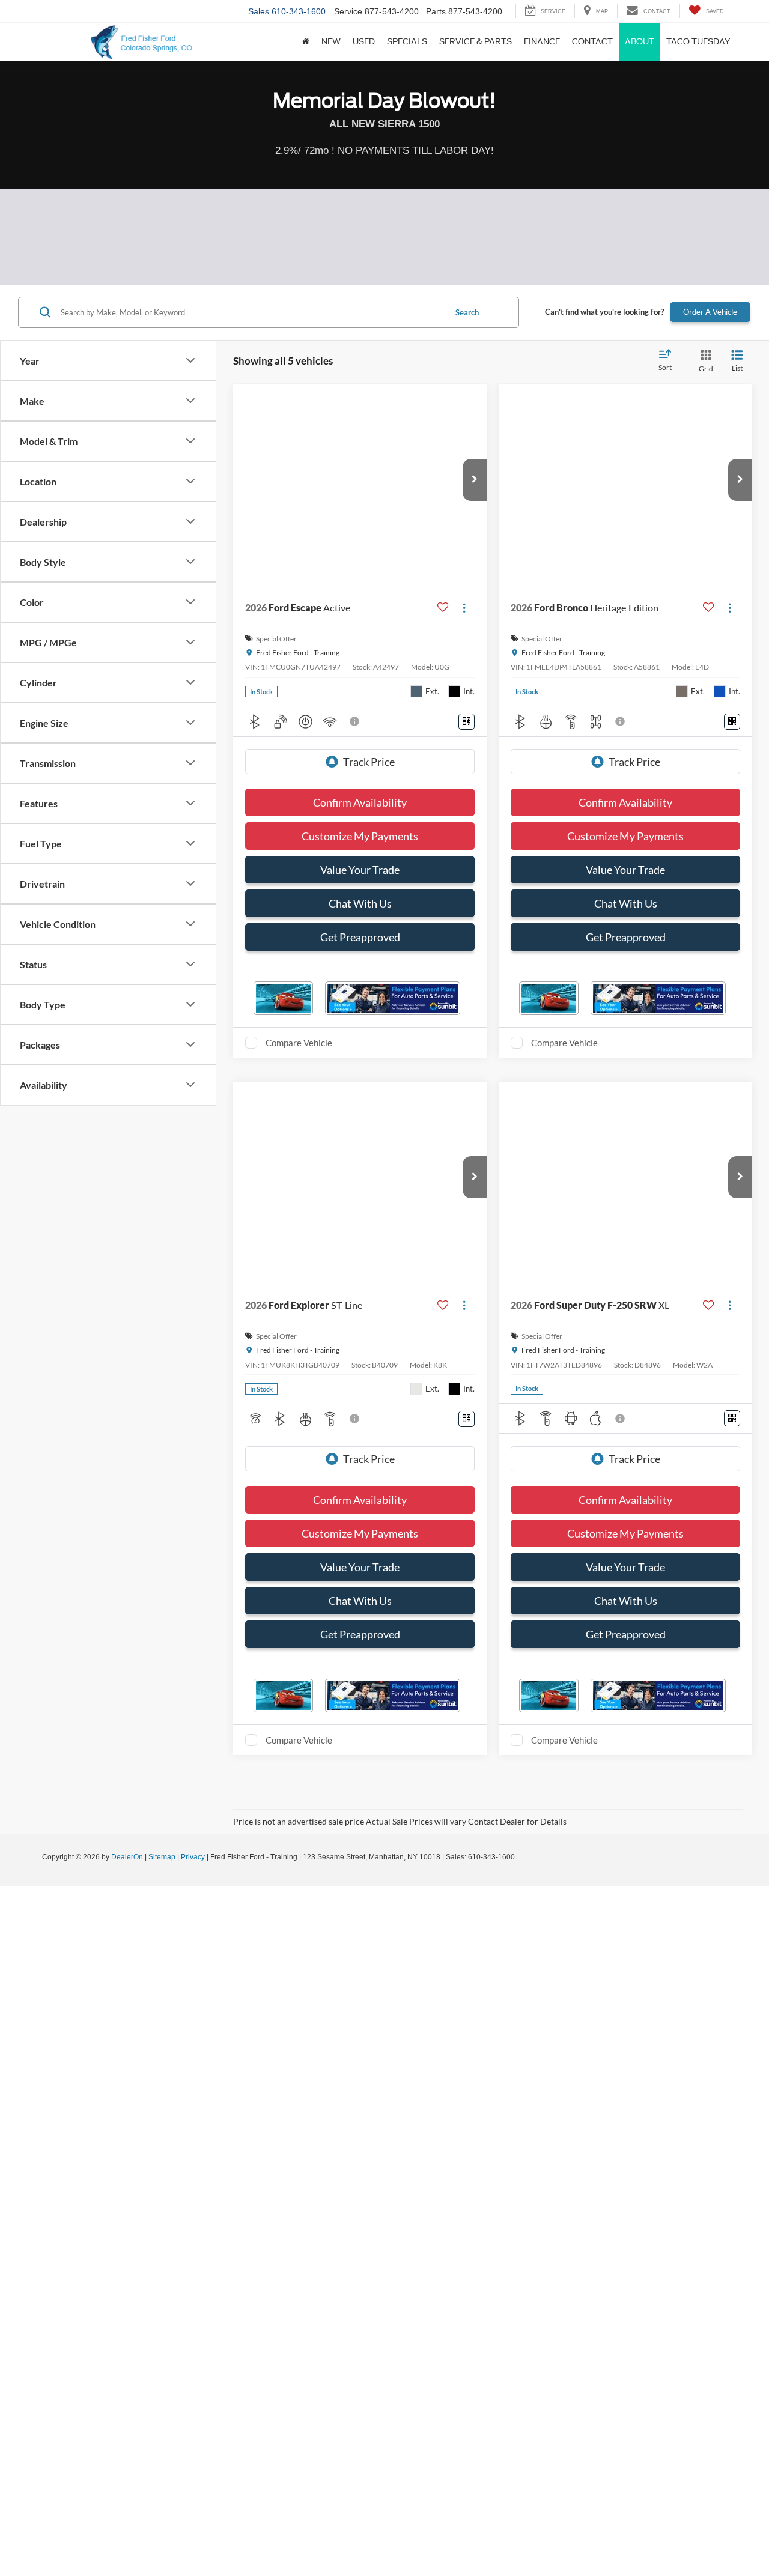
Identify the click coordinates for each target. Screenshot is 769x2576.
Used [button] (364, 42)
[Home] (306, 42)
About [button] (640, 42)
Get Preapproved (360, 937)
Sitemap (162, 2530)
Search (467, 312)
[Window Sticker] (467, 722)
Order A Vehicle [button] (710, 312)
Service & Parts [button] (476, 42)
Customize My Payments (360, 836)
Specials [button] (407, 42)
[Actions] (464, 608)
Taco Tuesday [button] (698, 42)
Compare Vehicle (299, 1043)
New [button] (331, 42)
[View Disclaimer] (355, 721)
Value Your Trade (360, 870)
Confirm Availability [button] (360, 802)
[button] (475, 480)
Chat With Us (360, 903)
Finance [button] (542, 42)
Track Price (369, 762)
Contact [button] (592, 42)
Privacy (193, 2530)
